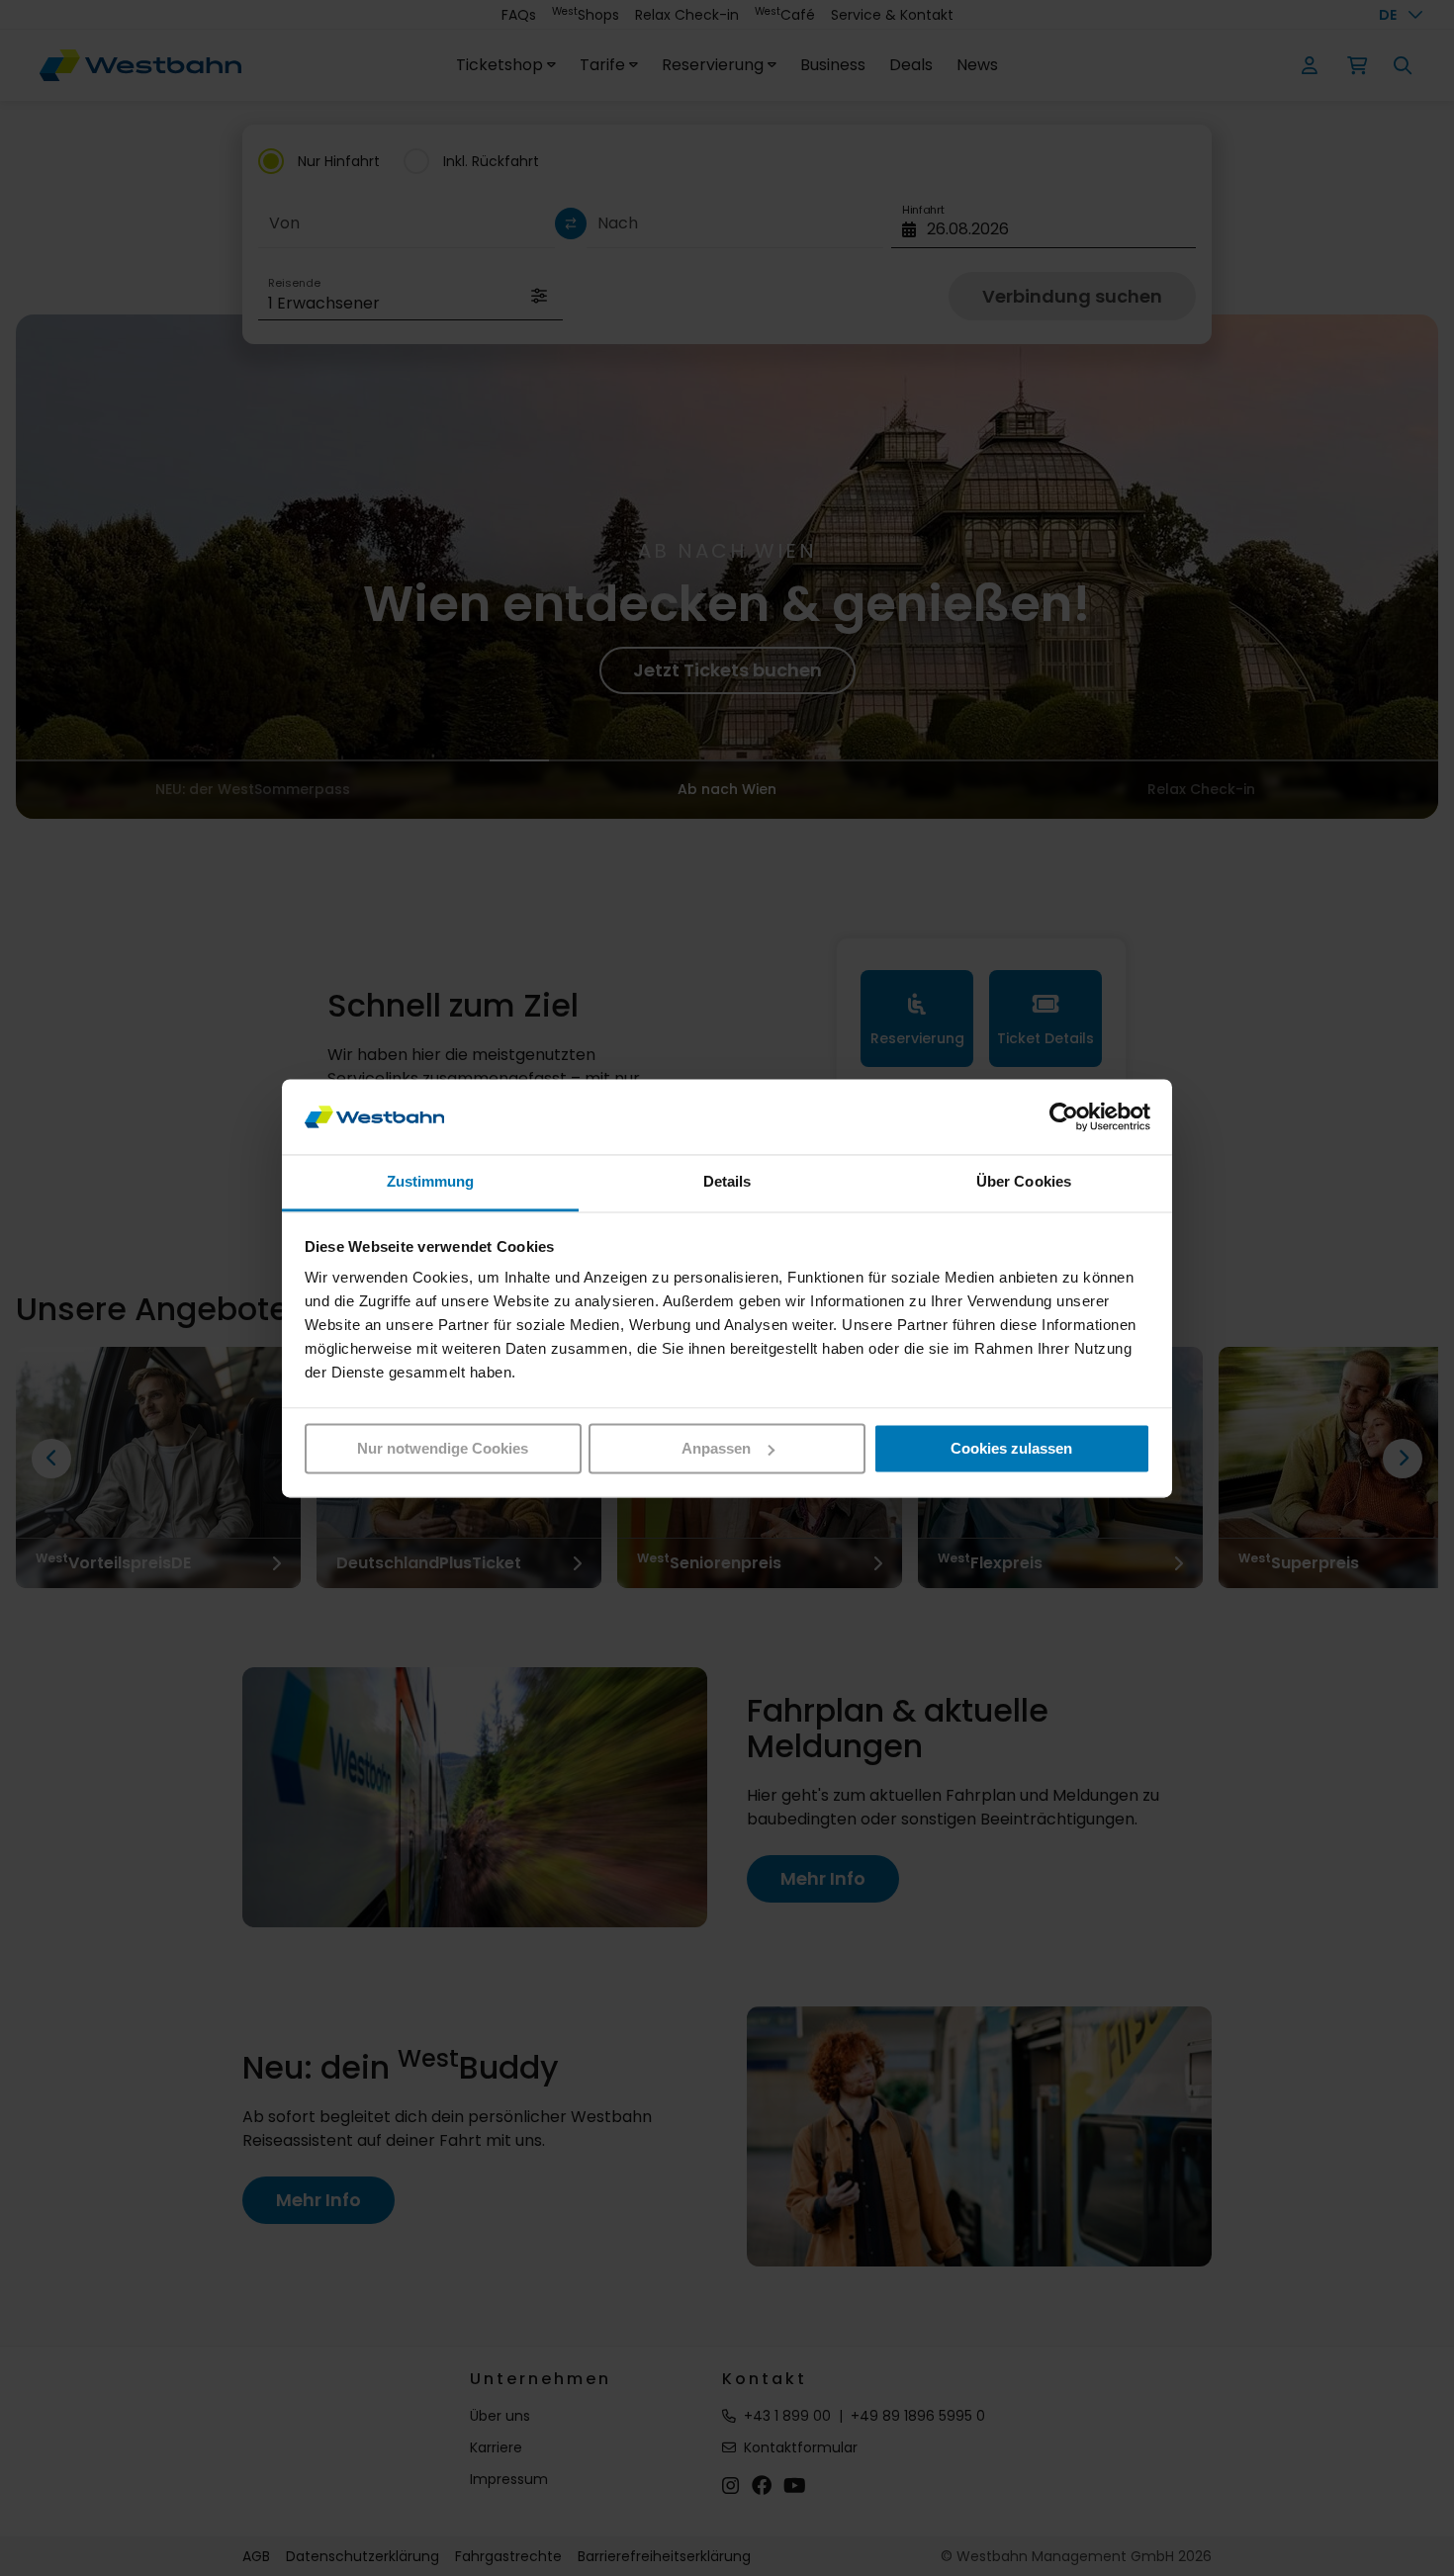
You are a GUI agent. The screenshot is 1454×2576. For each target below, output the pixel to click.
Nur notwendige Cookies (443, 1448)
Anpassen (716, 1448)
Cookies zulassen (1011, 1448)
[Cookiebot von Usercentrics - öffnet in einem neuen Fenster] (1064, 1116)
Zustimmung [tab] (431, 1182)
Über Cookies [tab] (1024, 1182)
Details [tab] (727, 1182)
